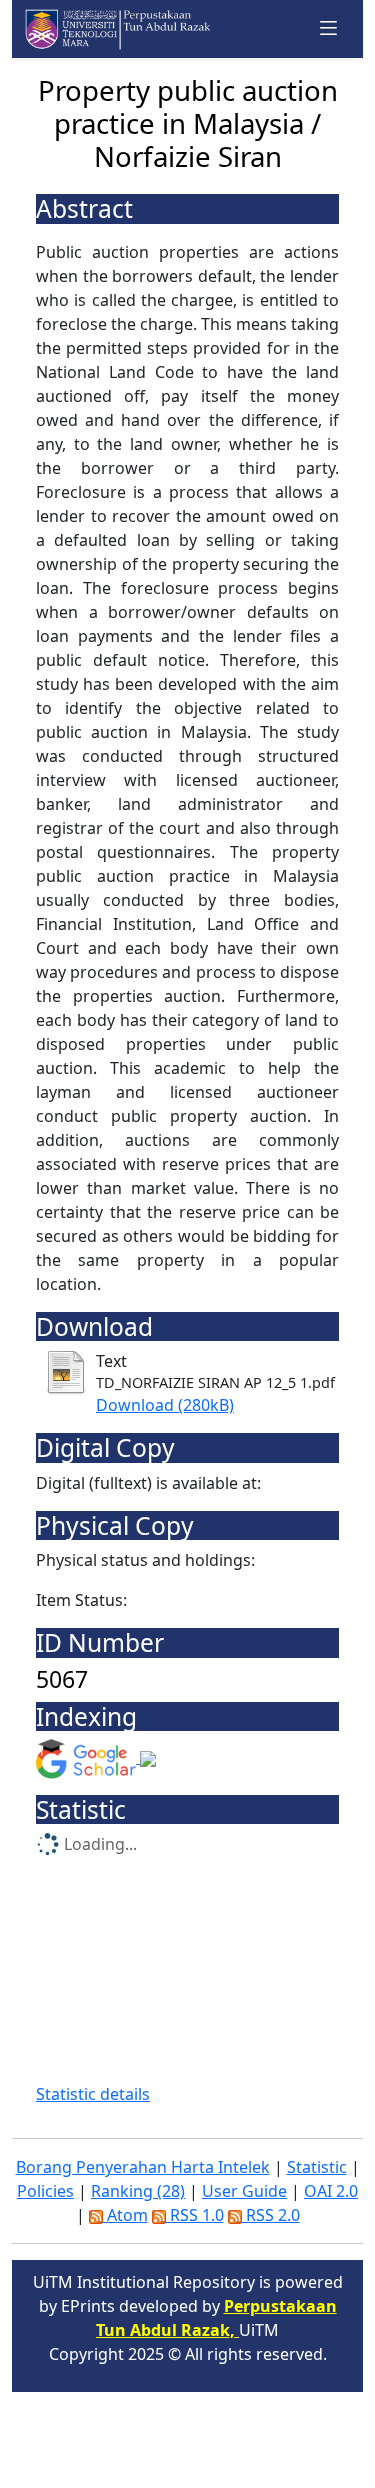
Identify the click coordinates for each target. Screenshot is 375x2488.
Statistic (317, 2167)
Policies (45, 2191)
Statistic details (93, 2094)
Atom (125, 2215)
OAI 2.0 (331, 2191)
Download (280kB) (165, 1405)
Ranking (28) (138, 2191)
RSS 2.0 (271, 2215)
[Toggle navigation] (329, 28)
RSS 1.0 (195, 2215)
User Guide (244, 2191)
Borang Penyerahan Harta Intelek (143, 2167)
